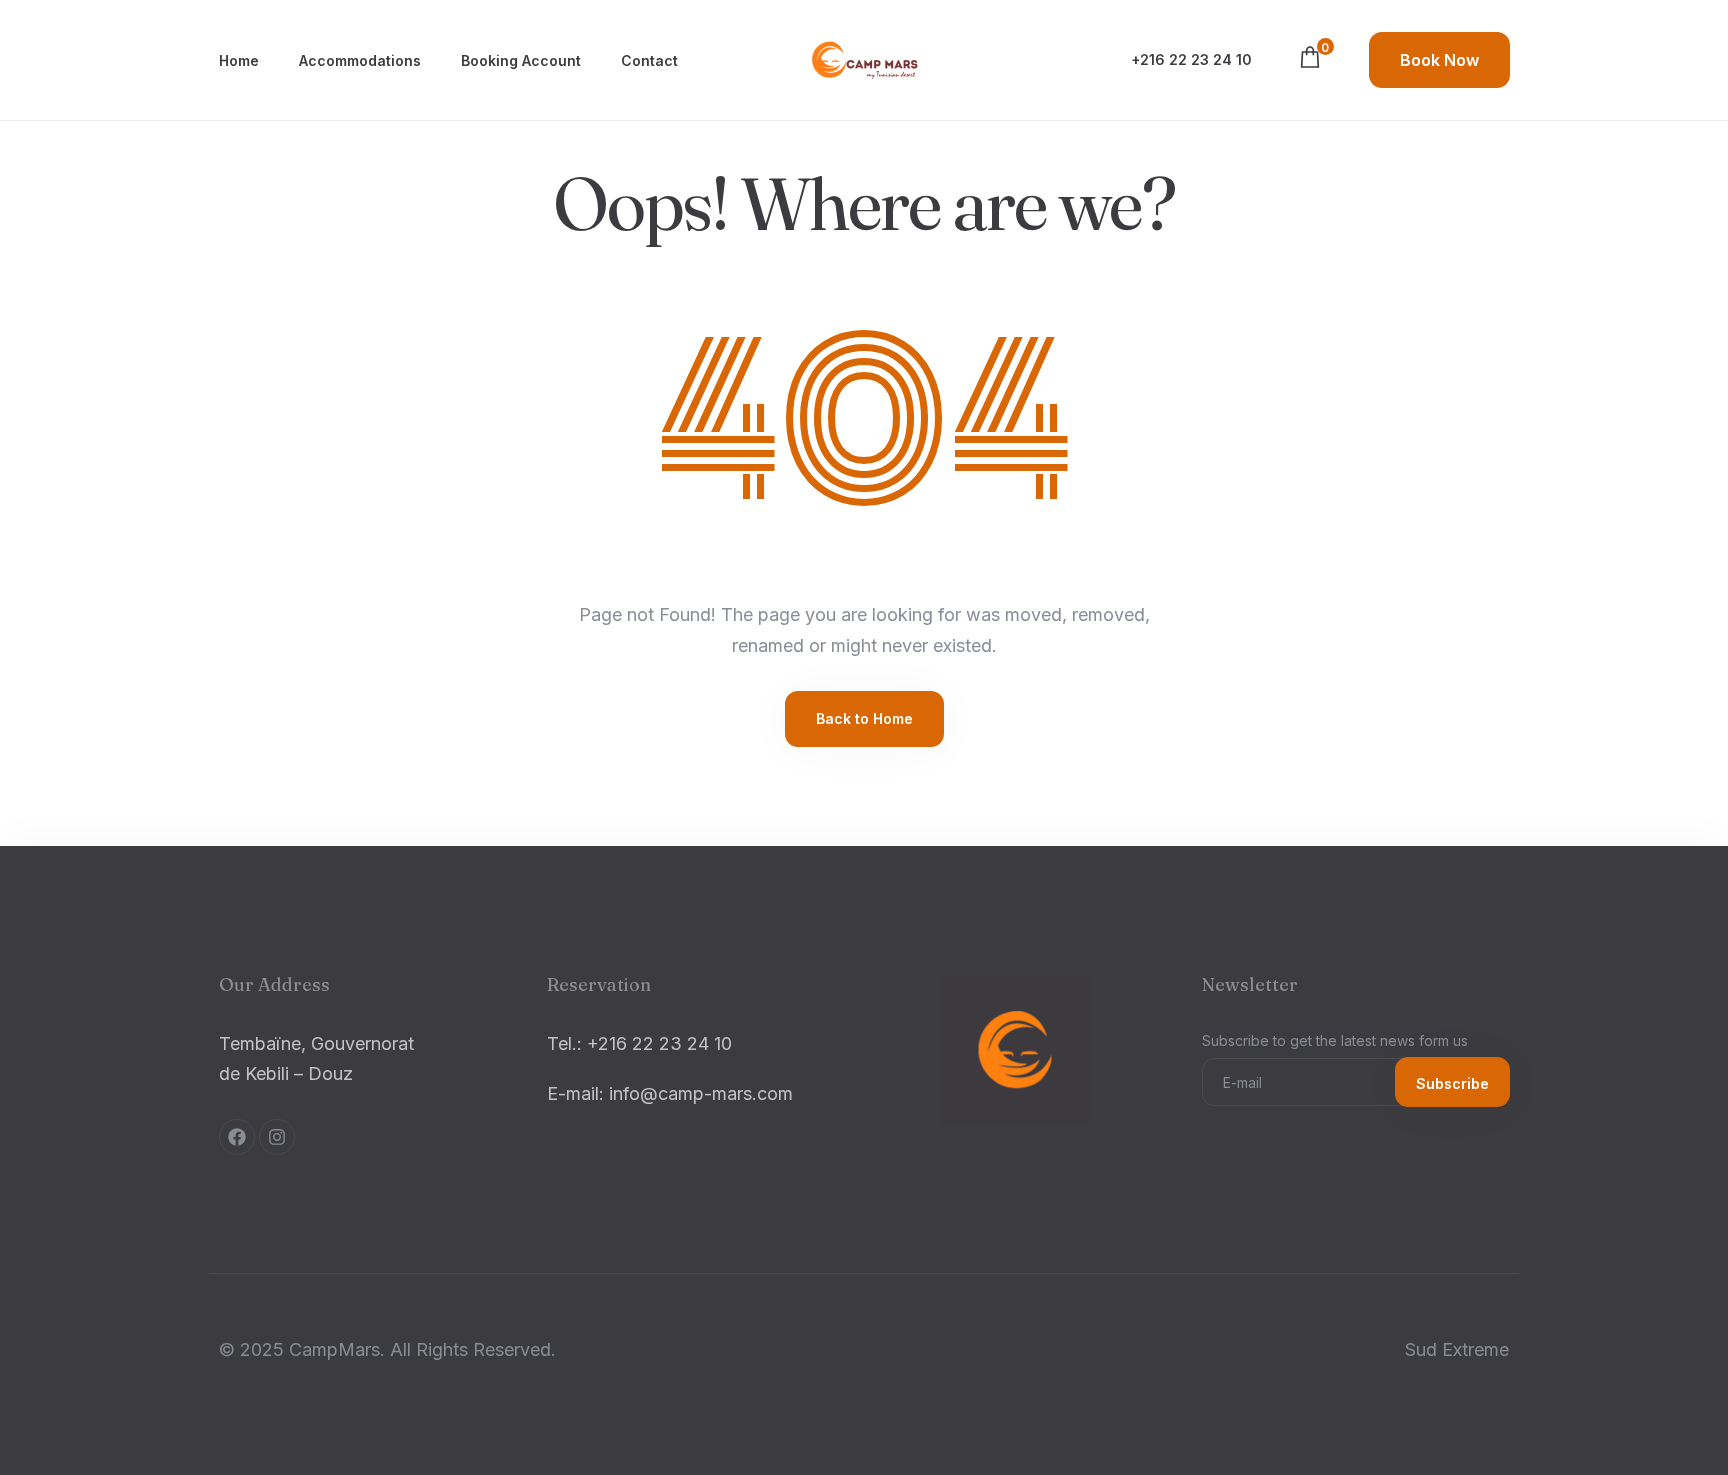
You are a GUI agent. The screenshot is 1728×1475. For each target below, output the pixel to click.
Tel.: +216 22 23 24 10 (639, 1043)
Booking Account (521, 60)
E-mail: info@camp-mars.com (670, 1093)
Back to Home (864, 718)
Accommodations (360, 60)
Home (239, 60)
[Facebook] (237, 1137)
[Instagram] (277, 1137)
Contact (649, 60)
